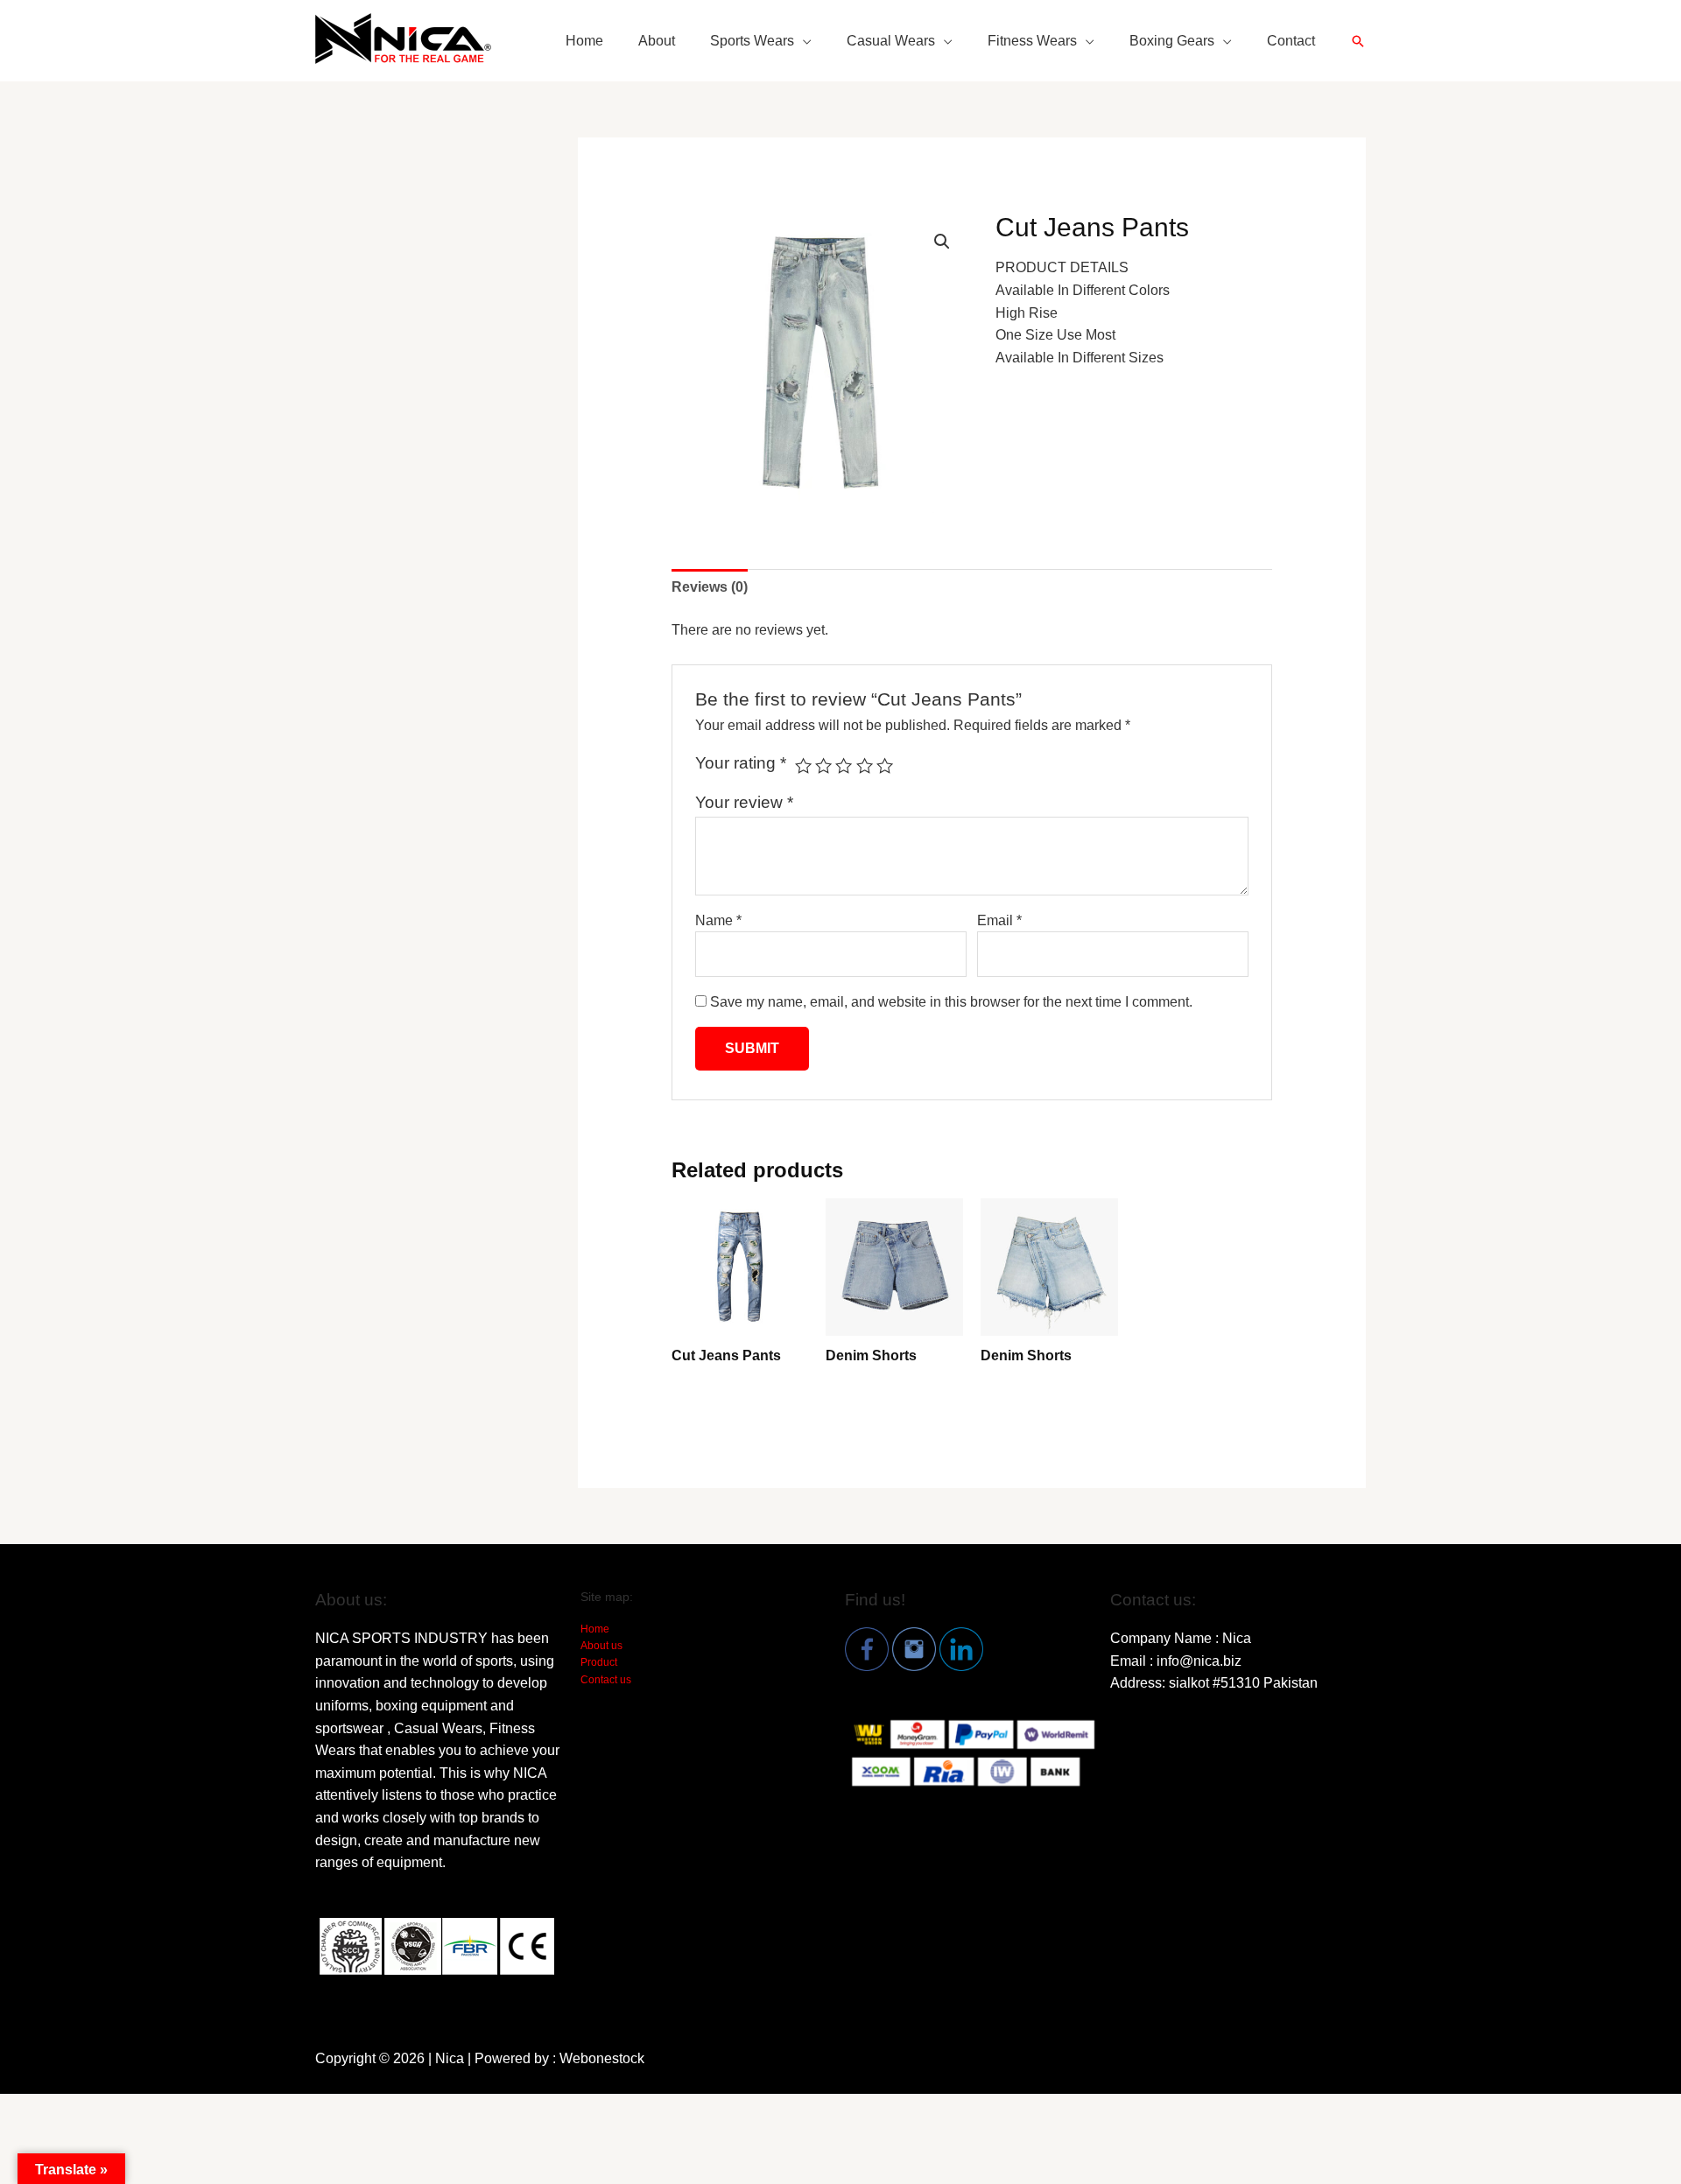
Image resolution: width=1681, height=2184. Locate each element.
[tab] (710, 587)
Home (584, 41)
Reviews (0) (710, 587)
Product (599, 1662)
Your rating (741, 763)
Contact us (606, 1680)
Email (999, 920)
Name (718, 920)
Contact (1291, 41)
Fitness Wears (1032, 41)
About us (601, 1646)
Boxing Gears (1172, 41)
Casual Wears (891, 41)
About (657, 41)
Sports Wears (752, 41)
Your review (744, 802)
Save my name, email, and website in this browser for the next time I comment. (951, 1002)
